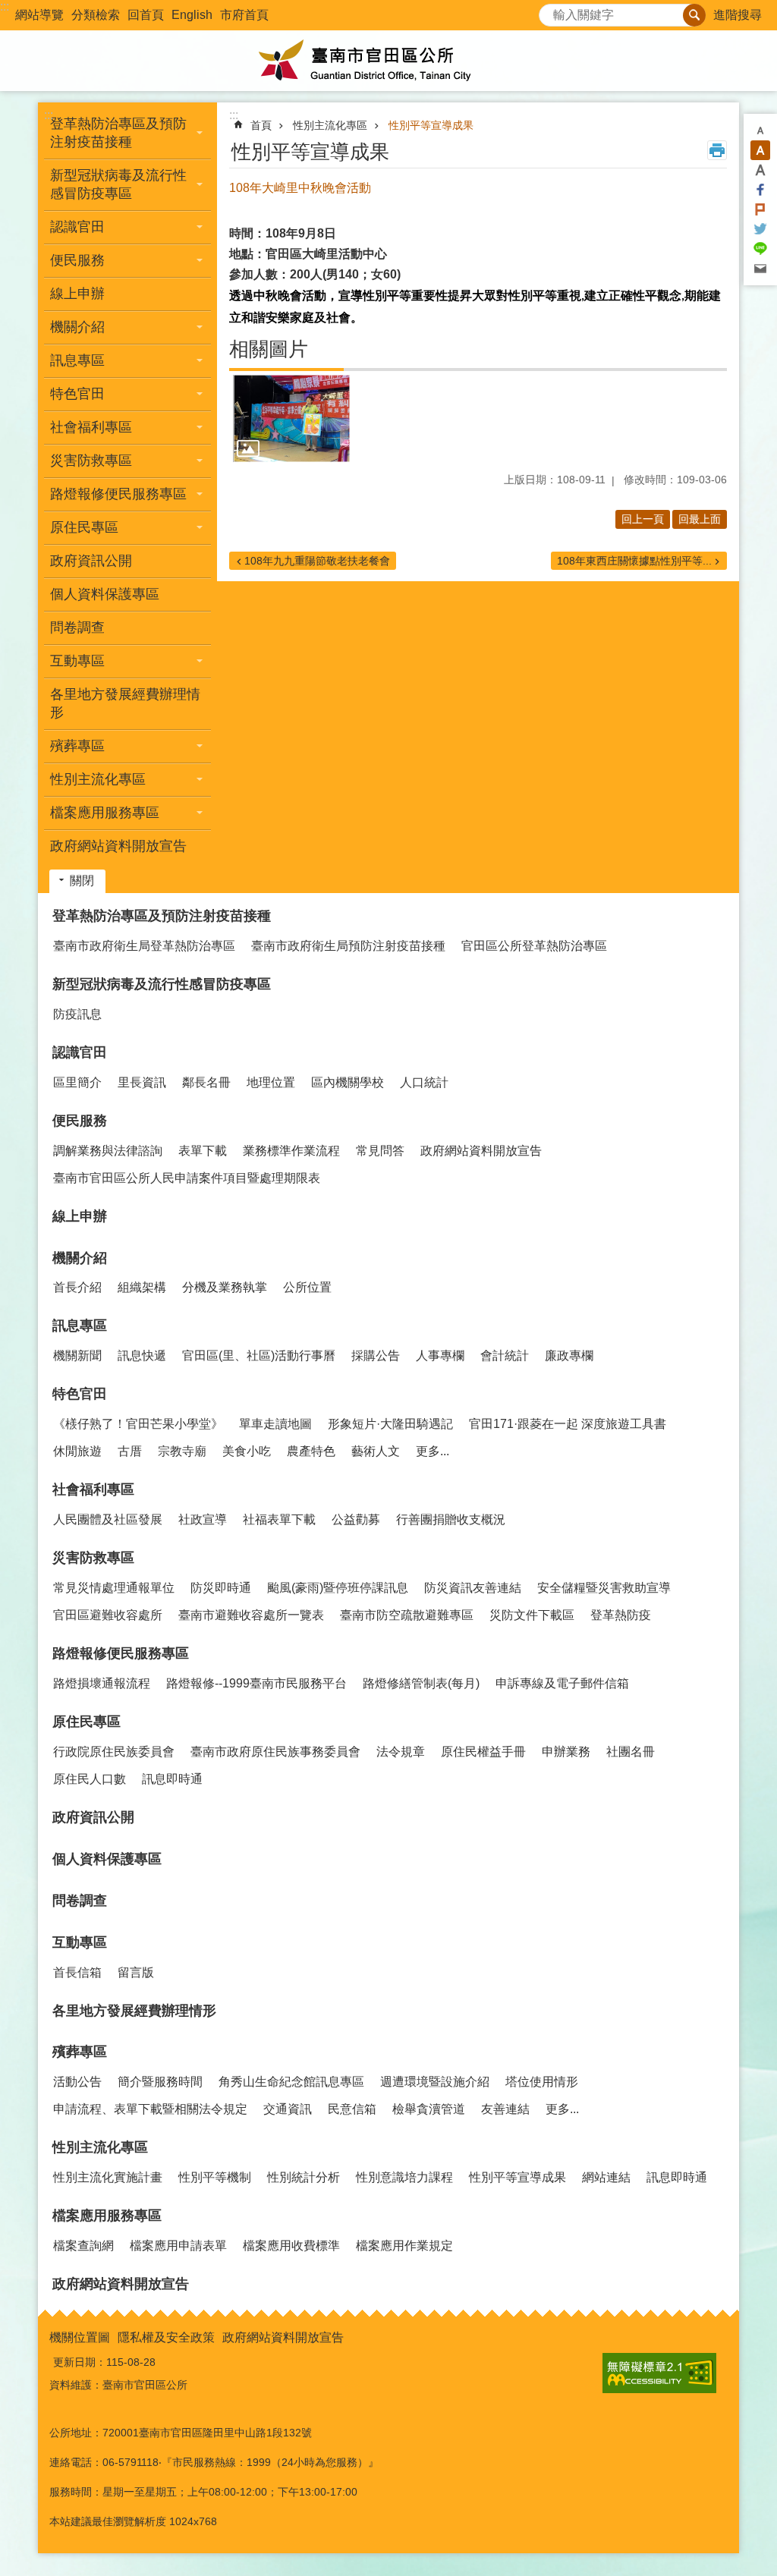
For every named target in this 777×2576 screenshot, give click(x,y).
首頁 (261, 125)
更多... (433, 1451)
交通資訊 (288, 2109)
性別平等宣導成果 (431, 125)
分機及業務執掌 (225, 1287)
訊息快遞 (142, 1356)
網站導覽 (39, 15)
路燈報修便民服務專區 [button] (118, 494)
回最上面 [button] (700, 519)
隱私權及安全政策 (166, 2337)
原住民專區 (87, 1722)
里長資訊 (142, 1082)
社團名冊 (631, 1752)
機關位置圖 (80, 2337)
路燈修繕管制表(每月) (421, 1683)
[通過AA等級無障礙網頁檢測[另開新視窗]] (659, 2373)
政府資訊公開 (91, 561)
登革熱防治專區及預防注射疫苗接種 (162, 916)
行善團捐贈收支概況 (451, 1519)
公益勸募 (356, 1519)
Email (760, 269)
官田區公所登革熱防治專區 (534, 946)
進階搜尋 (738, 15)
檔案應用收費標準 (291, 2246)
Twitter (760, 229)
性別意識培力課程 (404, 2177)
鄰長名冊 (206, 1082)
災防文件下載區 (532, 1615)
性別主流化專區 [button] (98, 779)
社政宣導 (203, 1519)
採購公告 (376, 1356)
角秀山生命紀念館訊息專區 (291, 2082)
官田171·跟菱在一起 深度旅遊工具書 (568, 1424)
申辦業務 (566, 1752)
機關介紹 (80, 1258)
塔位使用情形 (542, 2082)
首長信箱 (77, 1972)
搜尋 (551, 11)
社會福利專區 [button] (91, 427)
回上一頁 (643, 519)
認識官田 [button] (77, 227)
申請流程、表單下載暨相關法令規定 (150, 2109)
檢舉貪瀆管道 (429, 2109)
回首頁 (146, 15)
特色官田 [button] (77, 394)
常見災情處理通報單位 (114, 1588)
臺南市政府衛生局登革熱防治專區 (144, 946)
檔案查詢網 (83, 2246)
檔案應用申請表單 (178, 2246)
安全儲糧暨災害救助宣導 (604, 1588)
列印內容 (717, 150)
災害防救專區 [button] (91, 461)
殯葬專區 (80, 2052)
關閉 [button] (82, 881)
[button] (291, 419)
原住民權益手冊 (483, 1752)
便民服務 (80, 1121)
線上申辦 (77, 294)
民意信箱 (352, 2109)
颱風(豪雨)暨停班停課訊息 (338, 1588)
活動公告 (77, 2082)
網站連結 (606, 2177)
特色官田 (80, 1394)
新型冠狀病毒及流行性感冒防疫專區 (162, 984)
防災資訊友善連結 (473, 1588)
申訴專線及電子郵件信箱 (562, 1683)
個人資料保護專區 (105, 594)
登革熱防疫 (621, 1615)
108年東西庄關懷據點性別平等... (634, 561)
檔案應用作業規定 (404, 2246)
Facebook (760, 190)
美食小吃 (247, 1451)
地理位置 (271, 1082)
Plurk (760, 209)
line (760, 249)
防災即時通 (221, 1588)
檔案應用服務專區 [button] (105, 813)
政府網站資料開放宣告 (118, 846)
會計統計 (505, 1356)
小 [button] (760, 131)
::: (5, 6)
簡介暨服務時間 (160, 2082)
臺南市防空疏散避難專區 (407, 1615)
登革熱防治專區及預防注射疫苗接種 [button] (118, 133)
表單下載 (203, 1151)
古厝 (130, 1451)
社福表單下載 (279, 1519)
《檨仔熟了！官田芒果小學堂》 (138, 1424)
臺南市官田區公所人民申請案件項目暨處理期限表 (187, 1178)
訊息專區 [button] (77, 360)
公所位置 (307, 1287)
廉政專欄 (569, 1356)
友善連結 (505, 2109)
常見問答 (380, 1151)
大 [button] (760, 170)
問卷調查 (77, 627)
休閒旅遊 (77, 1451)
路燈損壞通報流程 (102, 1683)
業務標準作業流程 (291, 1151)
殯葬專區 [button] (77, 746)
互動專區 (80, 1942)
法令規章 (401, 1752)
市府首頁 (244, 15)
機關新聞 (77, 1356)
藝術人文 (376, 1451)
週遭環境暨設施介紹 (435, 2082)
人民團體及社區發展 (108, 1519)
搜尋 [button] (694, 15)
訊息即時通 (172, 1779)
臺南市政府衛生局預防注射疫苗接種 (348, 946)
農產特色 (311, 1451)
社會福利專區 (93, 1489)
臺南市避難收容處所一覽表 (251, 1615)
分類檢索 (96, 15)
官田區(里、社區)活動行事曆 (259, 1356)
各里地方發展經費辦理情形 (125, 703)
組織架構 (142, 1287)
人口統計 (424, 1082)
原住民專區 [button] (84, 527)
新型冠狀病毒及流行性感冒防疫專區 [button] (118, 184)
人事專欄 (440, 1356)
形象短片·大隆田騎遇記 (390, 1424)
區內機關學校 (348, 1082)
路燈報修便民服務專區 (121, 1653)
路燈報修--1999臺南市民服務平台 (256, 1683)
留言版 (136, 1972)
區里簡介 (77, 1082)
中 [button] (760, 150)
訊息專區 (80, 1326)
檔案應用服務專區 (107, 2216)
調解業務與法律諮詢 (108, 1151)
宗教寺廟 (182, 1451)
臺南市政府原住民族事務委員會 (275, 1752)
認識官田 (80, 1052)
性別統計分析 (304, 2177)
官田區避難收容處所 (108, 1615)
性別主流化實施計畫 (108, 2177)
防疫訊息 (77, 1014)
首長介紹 (77, 1287)
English (192, 15)
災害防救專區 (93, 1558)
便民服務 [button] (77, 260)
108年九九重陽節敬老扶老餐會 (317, 561)
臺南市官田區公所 (388, 61)
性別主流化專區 (330, 125)
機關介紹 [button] (77, 327)
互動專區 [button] (77, 661)
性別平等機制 (215, 2177)
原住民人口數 (90, 1779)
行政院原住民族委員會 (114, 1752)
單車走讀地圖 (275, 1424)
